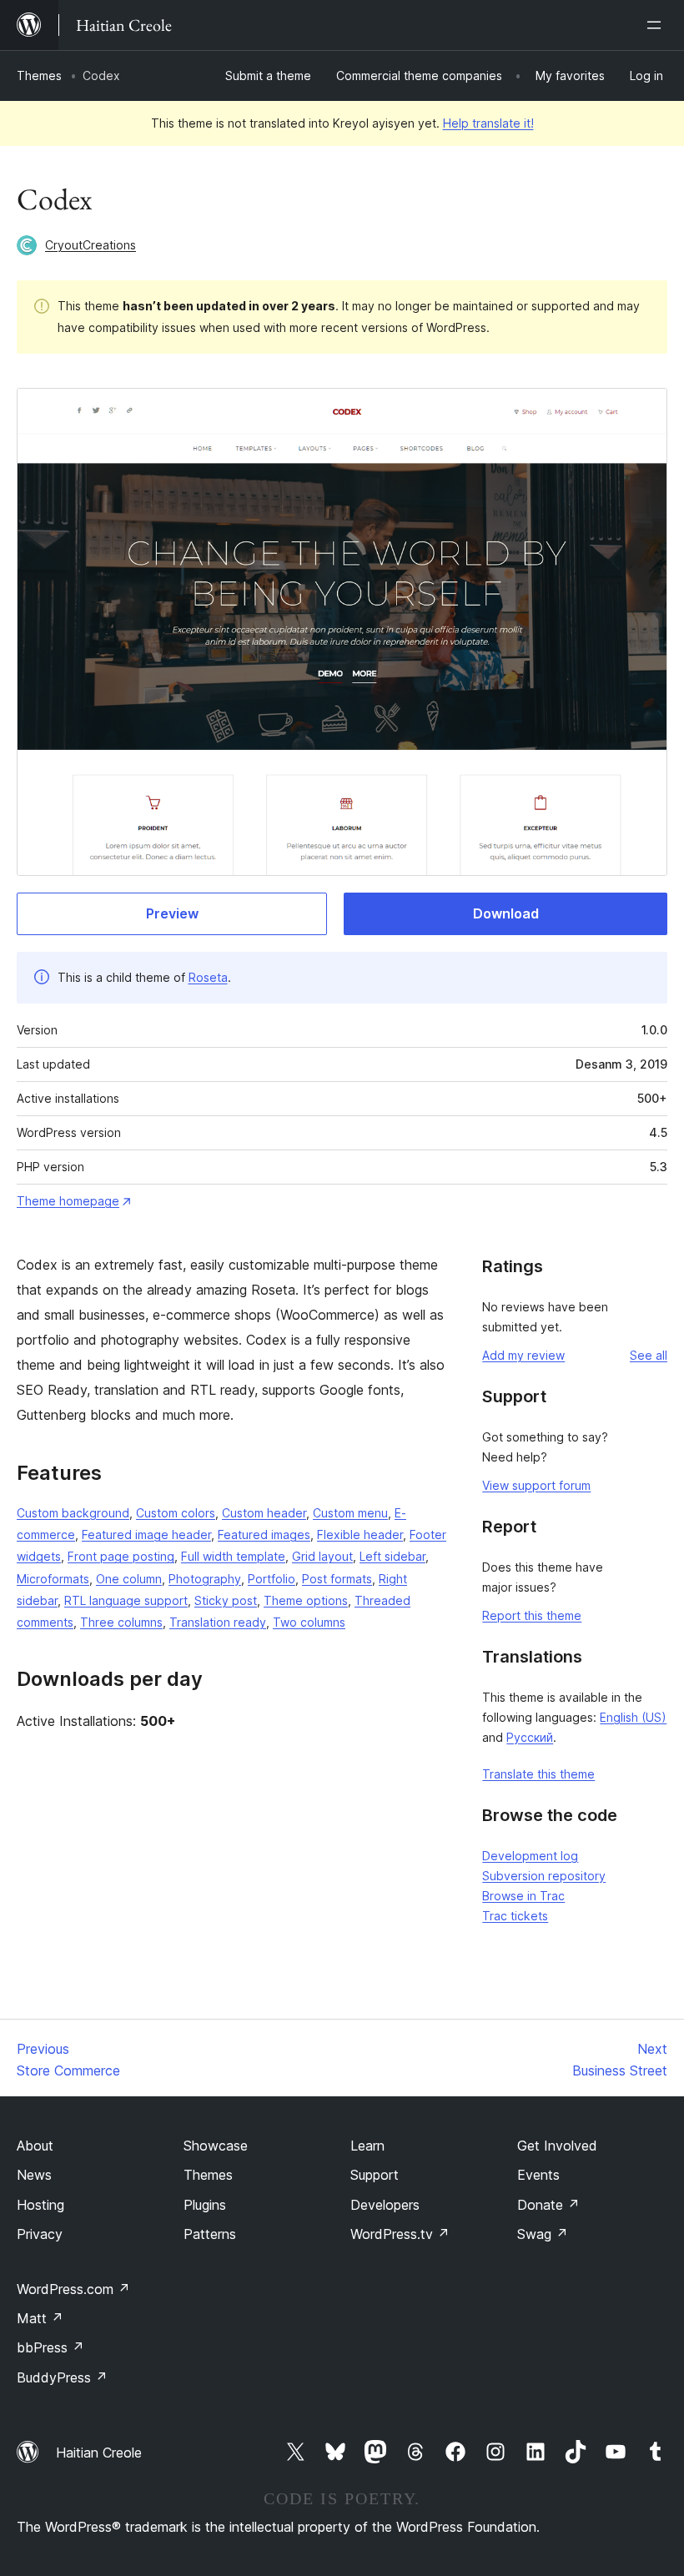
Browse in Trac (523, 1896)
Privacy (40, 2234)
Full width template (233, 1556)
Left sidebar (392, 1556)
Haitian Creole (99, 2453)
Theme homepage (68, 1201)
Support (375, 2175)
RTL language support (126, 1600)
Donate (548, 2205)
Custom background (73, 1513)
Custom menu (350, 1513)
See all (649, 1355)
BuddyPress (62, 2377)
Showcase (216, 2146)
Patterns (210, 2234)
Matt (40, 2318)
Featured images (264, 1535)
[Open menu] (657, 25)
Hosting (40, 2205)
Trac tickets (515, 1916)
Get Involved (557, 2146)
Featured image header (146, 1535)
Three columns (121, 1622)
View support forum (536, 1485)
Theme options (306, 1600)
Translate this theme (538, 1774)
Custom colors (176, 1513)
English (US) (633, 1717)
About (35, 2146)
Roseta (208, 977)
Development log (530, 1856)
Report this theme (532, 1615)
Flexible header (360, 1535)
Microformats (53, 1579)
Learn (367, 2146)
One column (129, 1579)
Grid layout (322, 1556)
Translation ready (218, 1622)
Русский (530, 1737)
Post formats (337, 1579)
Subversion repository (544, 1876)
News (34, 2175)
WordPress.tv (400, 2234)
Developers (385, 2205)
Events (538, 2175)
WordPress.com (73, 2289)
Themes (39, 75)
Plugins (205, 2205)
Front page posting (121, 1556)
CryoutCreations (91, 245)
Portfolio (272, 1579)
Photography (205, 1579)
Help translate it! (488, 123)
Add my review (523, 1355)
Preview (172, 913)
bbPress (50, 2347)
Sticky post (226, 1600)
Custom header (264, 1513)
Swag (543, 2234)
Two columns (309, 1622)
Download (506, 913)
